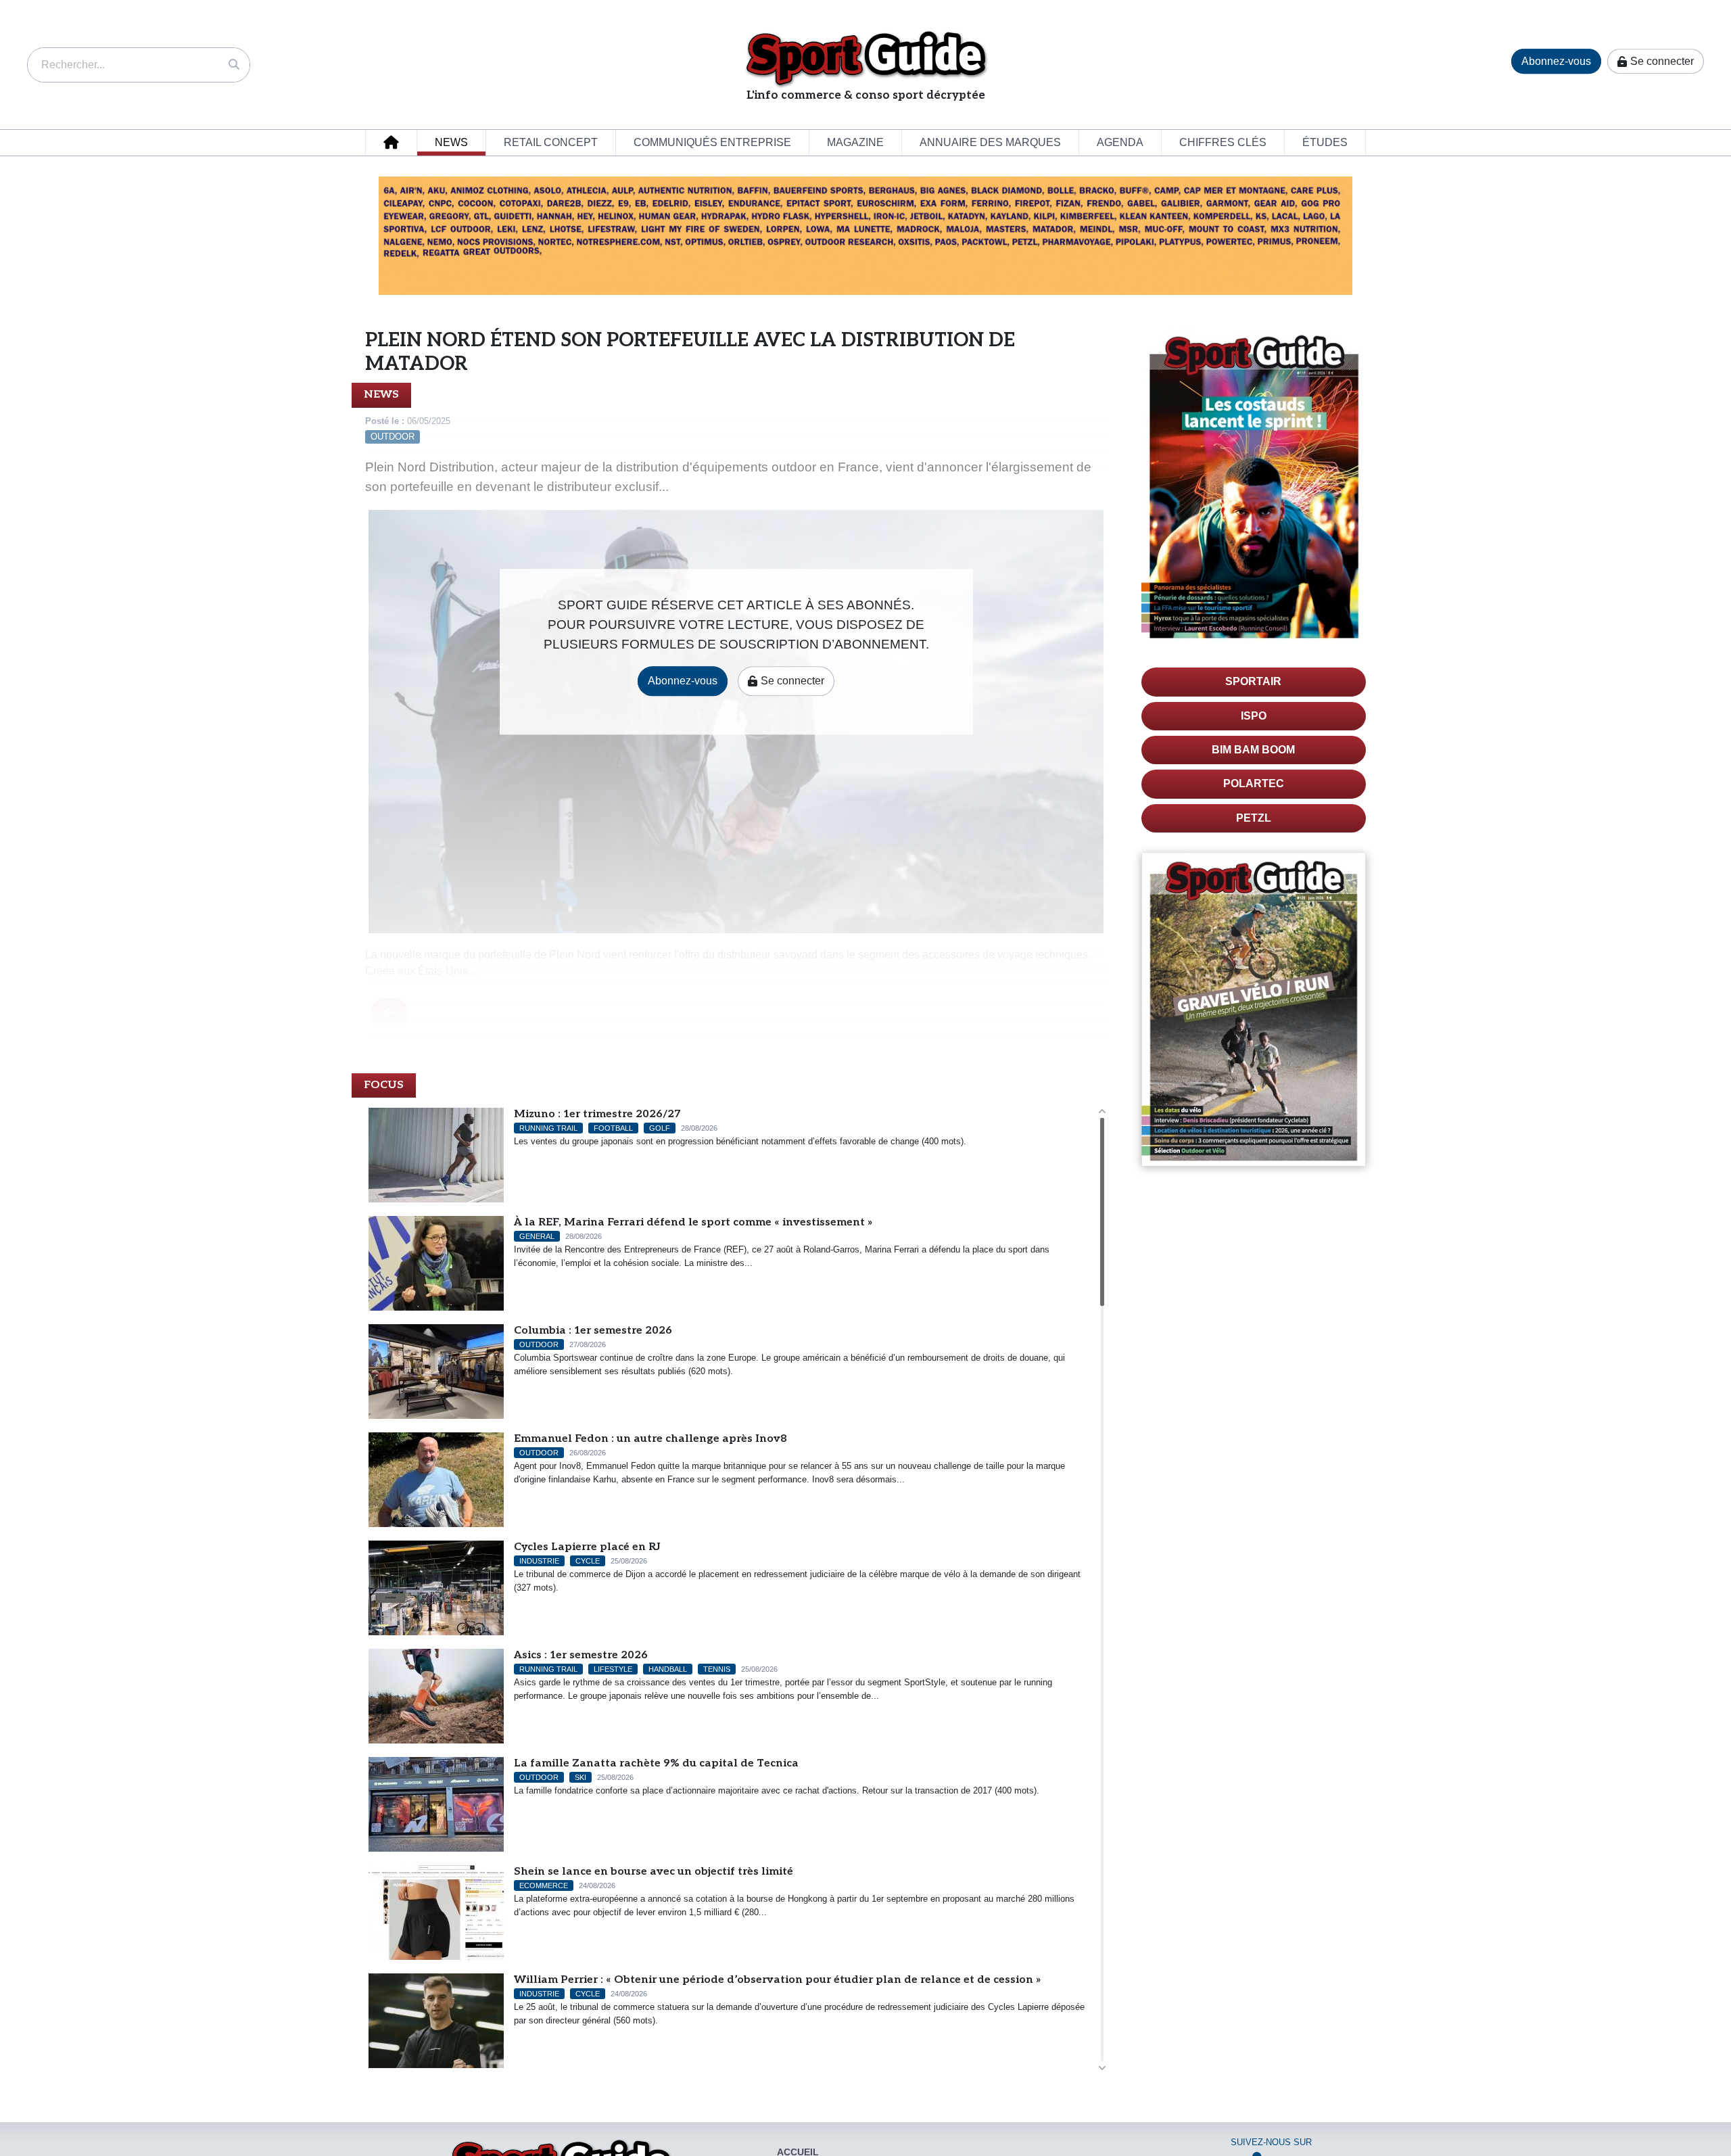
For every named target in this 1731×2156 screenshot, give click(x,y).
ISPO (1254, 716)
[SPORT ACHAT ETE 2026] (865, 235)
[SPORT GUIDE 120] (1254, 1009)
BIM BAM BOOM (1253, 750)
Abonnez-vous (1556, 61)
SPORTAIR (1253, 681)
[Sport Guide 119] (1254, 488)
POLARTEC (1254, 783)
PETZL (1254, 818)
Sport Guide (866, 58)
